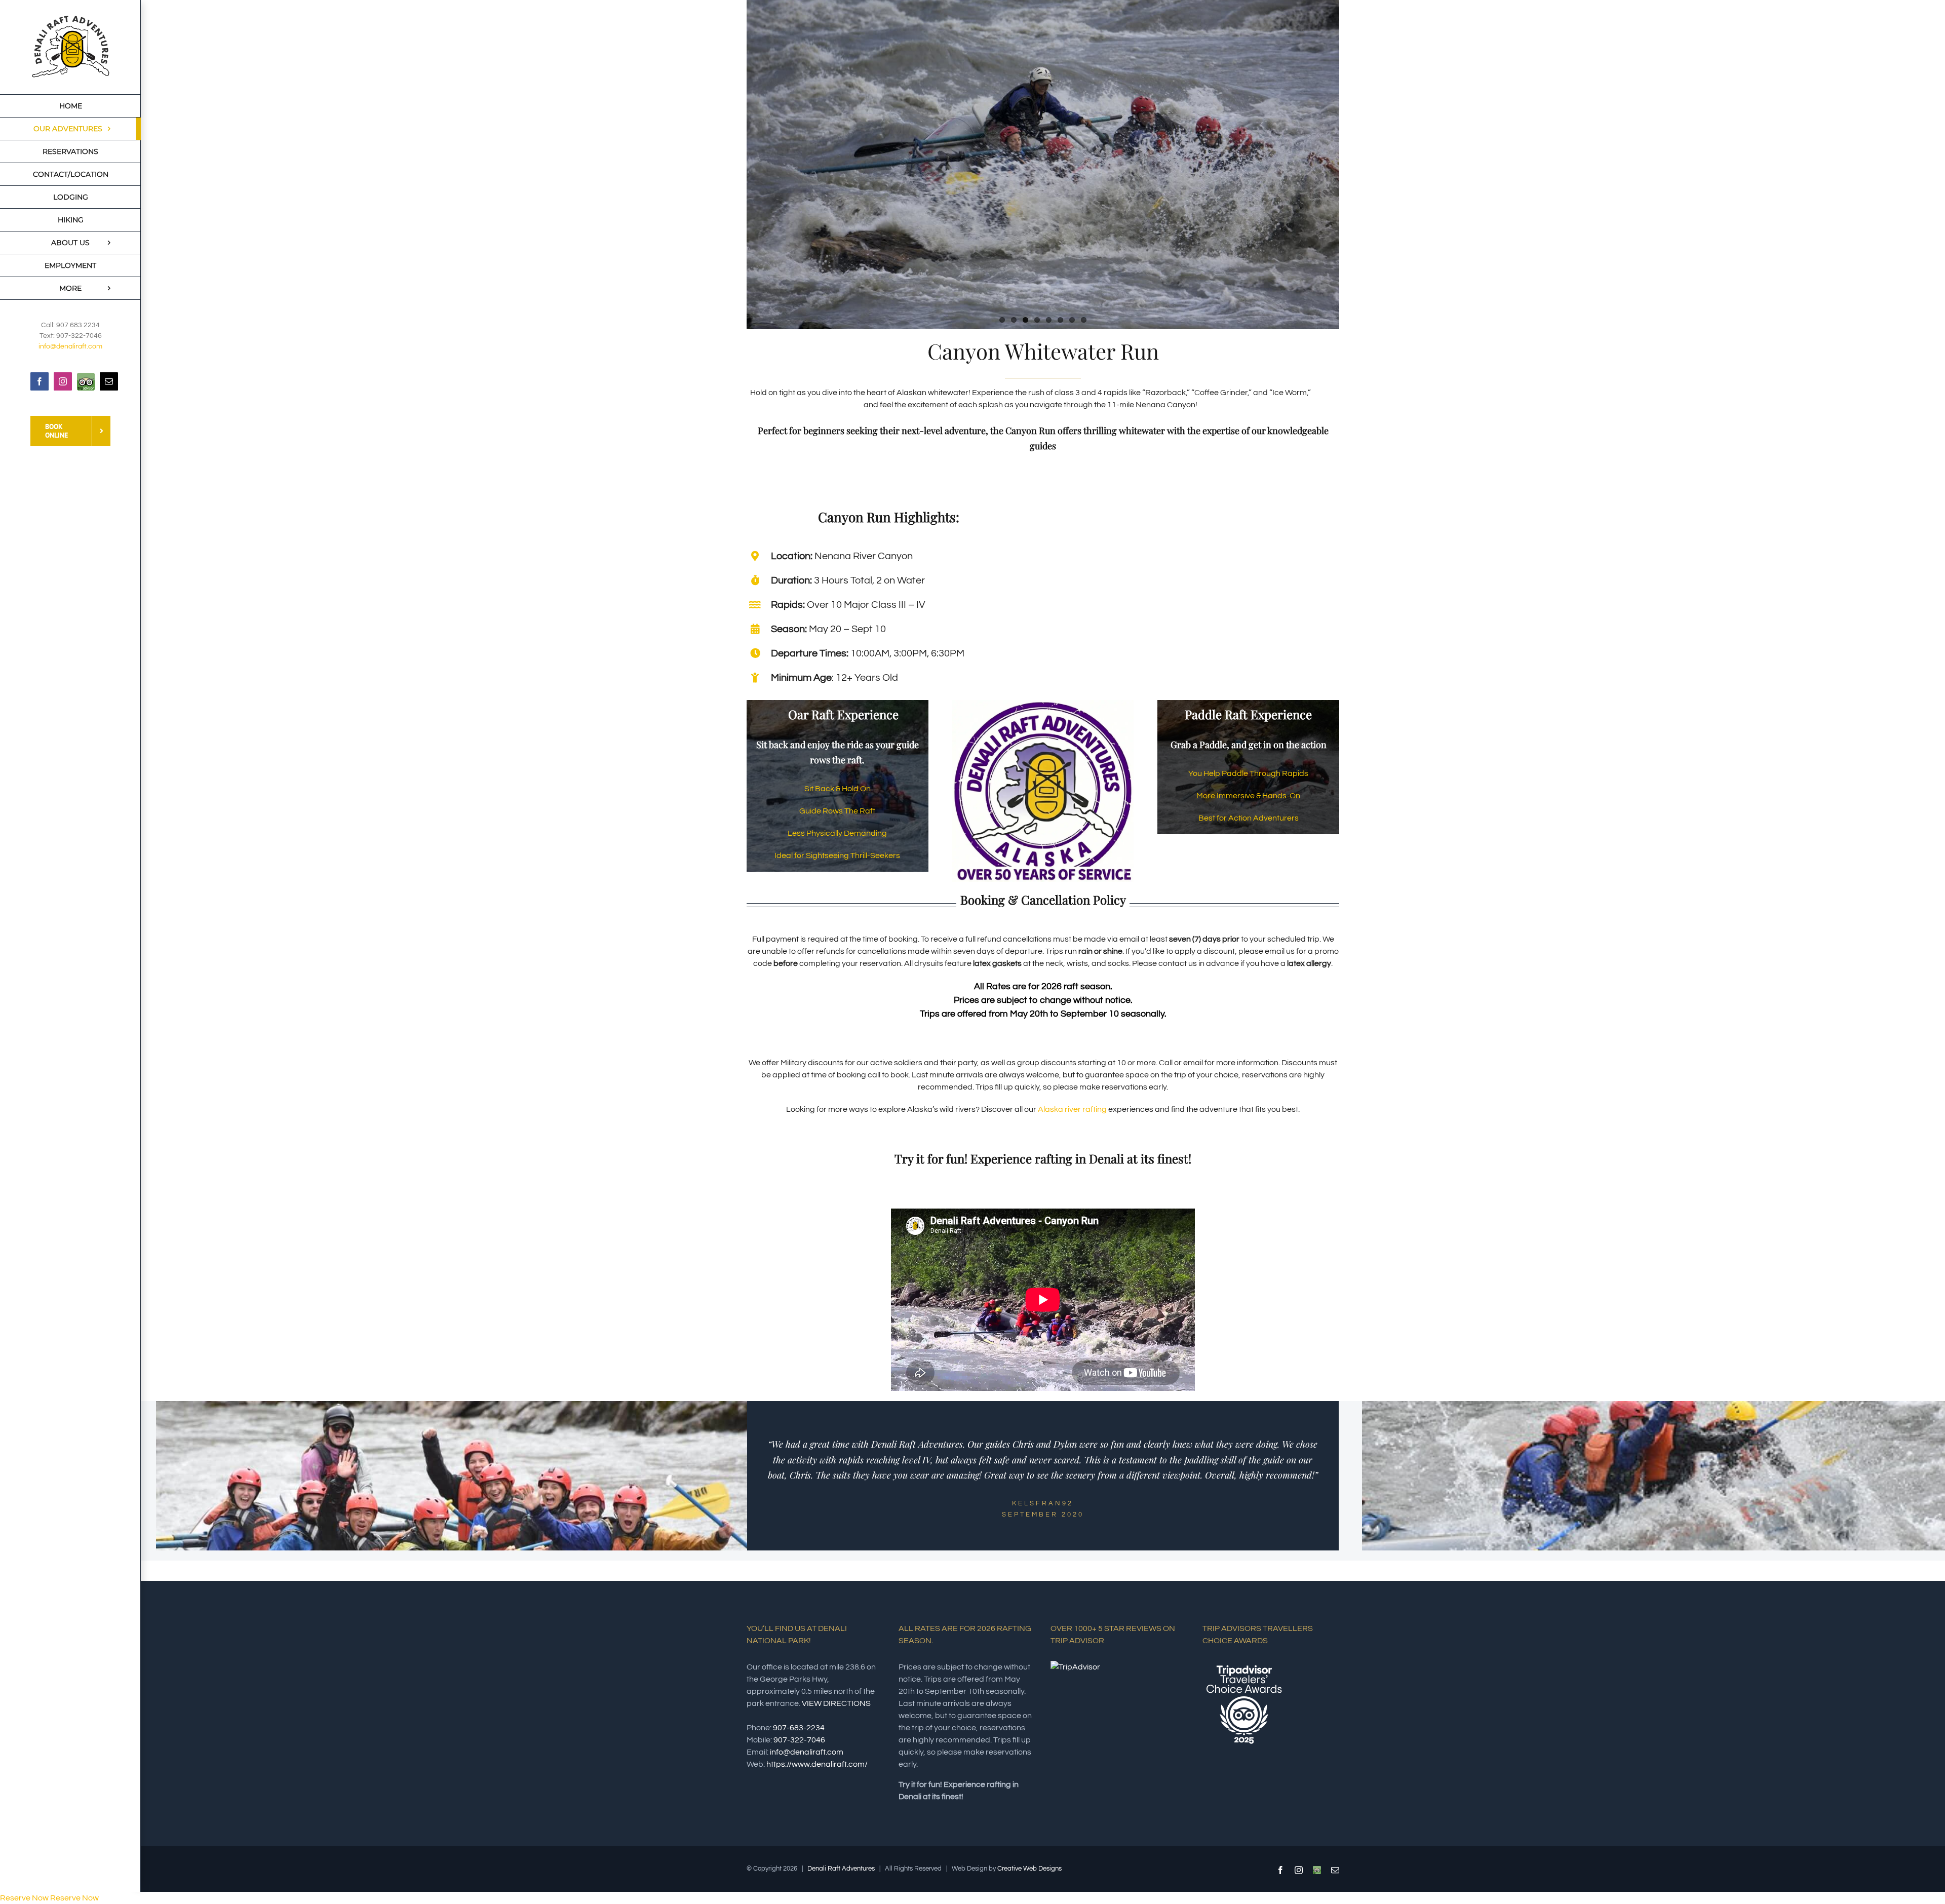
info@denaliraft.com (70, 346)
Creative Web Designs (1029, 1869)
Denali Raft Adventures (841, 1869)
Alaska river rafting (1072, 1109)
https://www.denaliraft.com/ (817, 1764)
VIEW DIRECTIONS (836, 1703)
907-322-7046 (799, 1740)
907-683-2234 (799, 1728)
